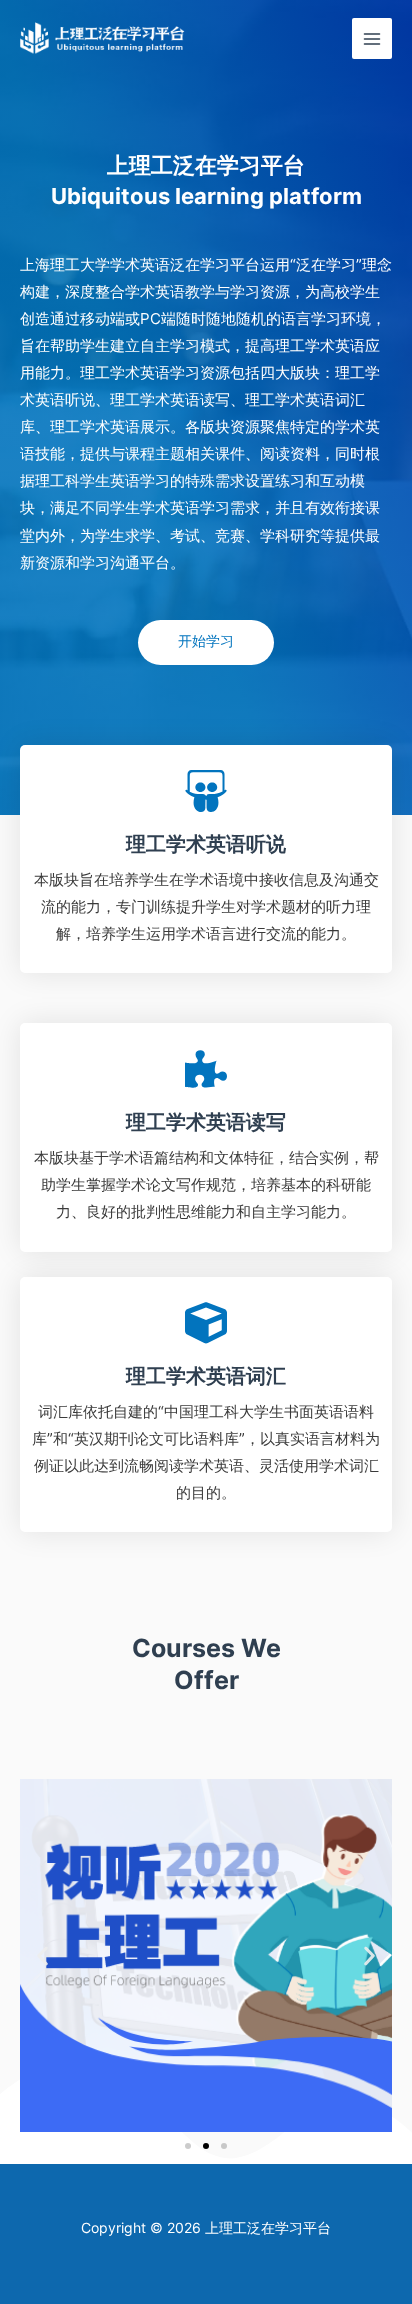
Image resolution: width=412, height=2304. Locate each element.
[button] (42, 1956)
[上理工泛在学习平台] (102, 38)
